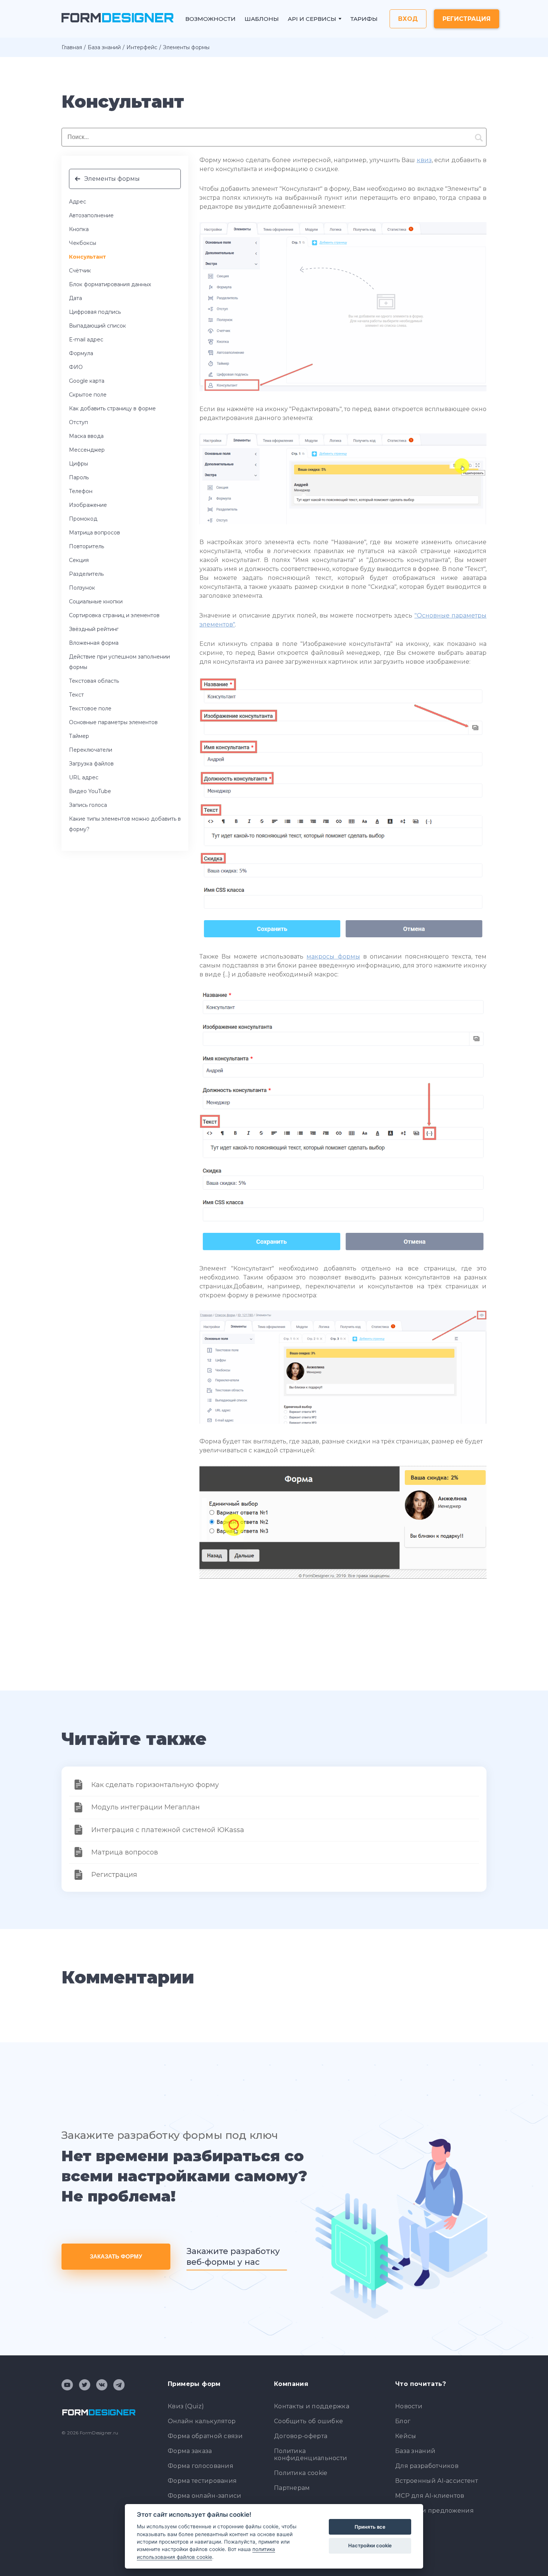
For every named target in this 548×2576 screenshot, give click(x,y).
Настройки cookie (370, 2545)
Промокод (83, 519)
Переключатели (91, 750)
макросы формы (333, 956)
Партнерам (292, 2488)
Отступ (78, 422)
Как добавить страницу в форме (112, 408)
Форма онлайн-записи (205, 2496)
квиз (424, 160)
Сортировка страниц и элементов (114, 615)
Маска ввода (86, 436)
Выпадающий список (97, 326)
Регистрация (467, 19)
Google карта (87, 381)
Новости (409, 2406)
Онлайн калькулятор (202, 2421)
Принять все (370, 2527)
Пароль (79, 477)
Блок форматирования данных (110, 284)
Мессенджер (87, 450)
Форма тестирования (202, 2481)
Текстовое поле (90, 708)
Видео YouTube (90, 791)
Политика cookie (301, 2473)
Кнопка (79, 229)
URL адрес (84, 777)
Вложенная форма (94, 643)
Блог (403, 2421)
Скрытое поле (88, 395)
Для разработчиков (427, 2466)
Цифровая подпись (95, 312)
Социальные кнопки (96, 602)
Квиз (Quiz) (186, 2406)
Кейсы (406, 2436)
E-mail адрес (86, 340)
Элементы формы (112, 179)
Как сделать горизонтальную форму (155, 1785)
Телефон (81, 491)
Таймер (79, 736)
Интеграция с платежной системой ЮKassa (168, 1830)
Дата (75, 298)
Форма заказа (190, 2451)
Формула (81, 353)
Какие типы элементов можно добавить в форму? (125, 824)
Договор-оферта (301, 2436)
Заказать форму (116, 2256)
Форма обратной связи (205, 2436)
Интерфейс (142, 47)
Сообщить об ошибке (308, 2421)
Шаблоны (262, 19)
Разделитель (86, 574)
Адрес (78, 202)
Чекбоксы (83, 243)
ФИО (76, 367)
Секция (79, 560)
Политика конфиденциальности (311, 2455)
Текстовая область (94, 681)
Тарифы (364, 19)
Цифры (78, 464)
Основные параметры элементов (113, 722)
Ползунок (82, 588)
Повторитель (86, 546)
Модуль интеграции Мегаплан (146, 1807)
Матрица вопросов (95, 533)
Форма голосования (201, 2466)
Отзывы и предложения (434, 2511)
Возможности (210, 19)
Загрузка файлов (91, 764)
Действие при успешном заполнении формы (119, 662)
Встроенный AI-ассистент (437, 2481)
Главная (72, 47)
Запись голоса (88, 805)
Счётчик (80, 271)
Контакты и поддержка (312, 2406)
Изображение (88, 505)
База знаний (104, 47)
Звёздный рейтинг (94, 629)
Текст (76, 695)
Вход (408, 19)
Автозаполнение (91, 215)
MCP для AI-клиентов (430, 2496)
